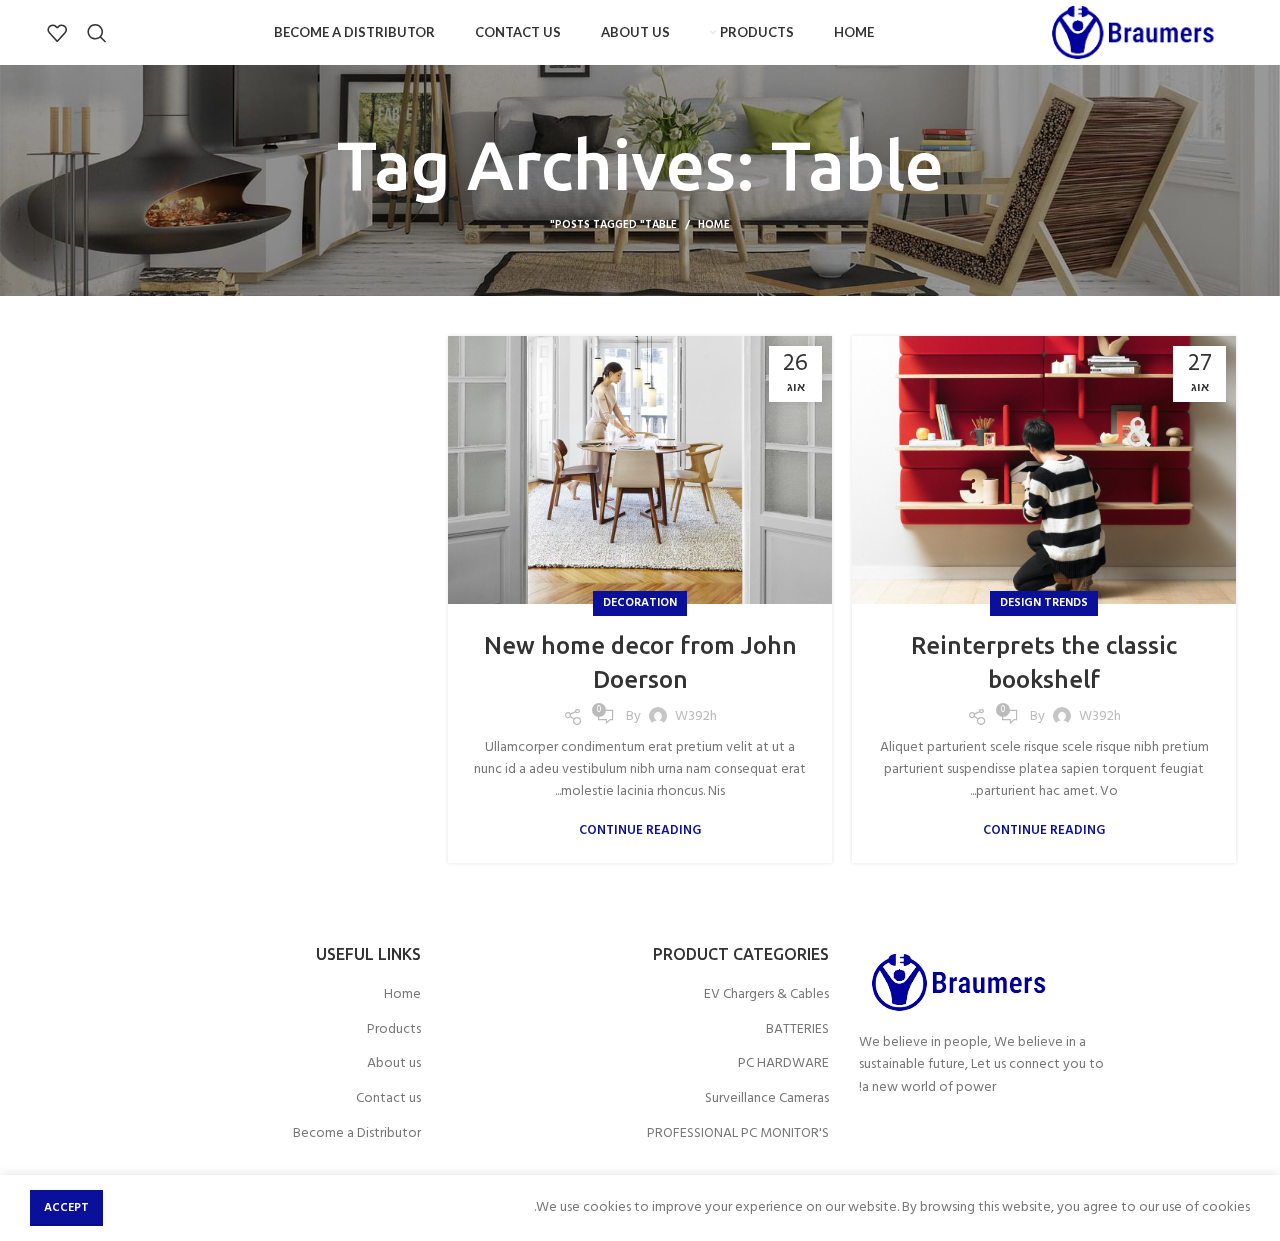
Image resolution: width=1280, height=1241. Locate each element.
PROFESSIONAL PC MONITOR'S (738, 1134)
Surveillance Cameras (767, 1099)
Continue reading (1044, 830)
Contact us (388, 1099)
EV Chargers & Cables (766, 995)
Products (394, 1030)
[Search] (97, 33)
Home (714, 225)
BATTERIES (797, 1030)
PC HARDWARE (783, 1064)
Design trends (1044, 603)
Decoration (640, 603)
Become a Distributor (357, 1134)
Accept (66, 1208)
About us (394, 1064)
